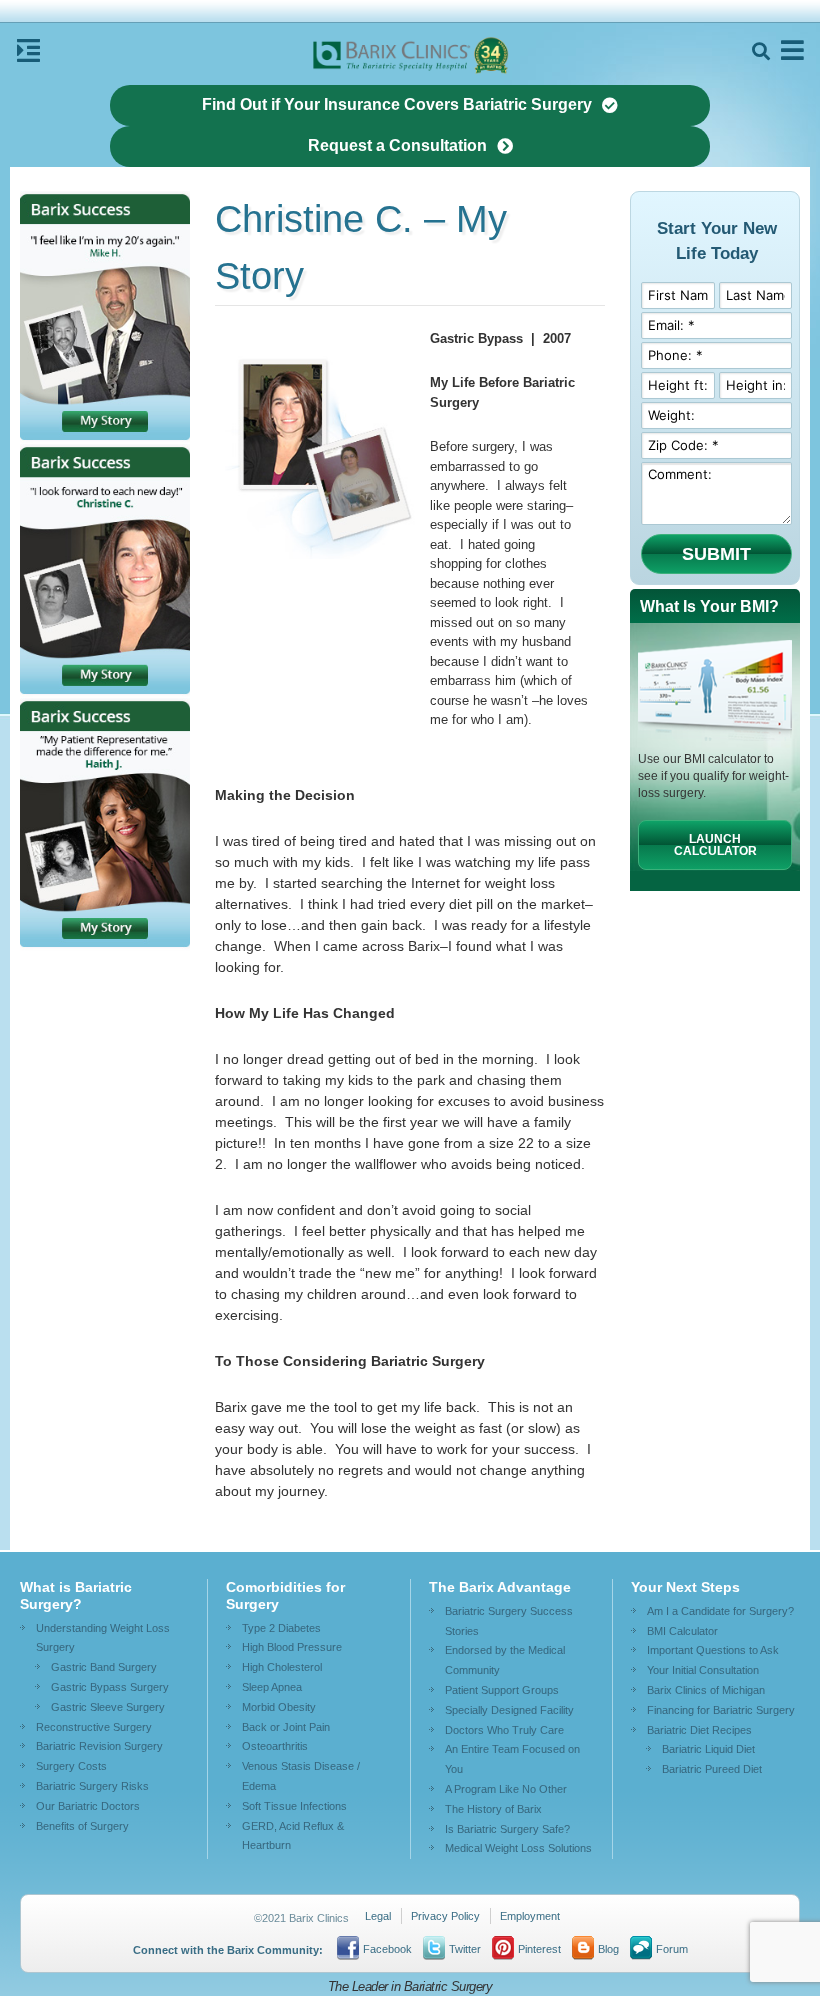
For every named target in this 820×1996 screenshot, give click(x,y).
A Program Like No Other (506, 1789)
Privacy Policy (445, 1916)
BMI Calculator (682, 1631)
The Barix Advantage (500, 1587)
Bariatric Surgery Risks (92, 1786)
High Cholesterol (282, 1667)
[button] (760, 51)
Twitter (465, 1949)
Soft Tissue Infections (294, 1806)
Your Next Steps (685, 1587)
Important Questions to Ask (713, 1650)
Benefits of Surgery (82, 1826)
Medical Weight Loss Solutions (518, 1848)
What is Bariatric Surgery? (76, 1595)
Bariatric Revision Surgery (99, 1746)
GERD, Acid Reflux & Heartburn (293, 1836)
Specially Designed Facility (509, 1710)
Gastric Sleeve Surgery (108, 1707)
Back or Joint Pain (286, 1727)
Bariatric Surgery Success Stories (509, 1621)
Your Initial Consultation (703, 1670)
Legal (378, 1916)
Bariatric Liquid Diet (708, 1749)
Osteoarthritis (275, 1746)
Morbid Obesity (279, 1707)
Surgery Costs (71, 1766)
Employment (530, 1916)
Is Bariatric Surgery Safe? (507, 1829)
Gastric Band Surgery (104, 1667)
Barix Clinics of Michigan (706, 1690)
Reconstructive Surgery (94, 1727)
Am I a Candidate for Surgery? (720, 1611)
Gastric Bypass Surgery (110, 1687)
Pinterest (539, 1949)
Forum (672, 1949)
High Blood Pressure (292, 1647)
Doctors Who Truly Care (504, 1730)
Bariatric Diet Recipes (699, 1730)
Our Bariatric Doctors (88, 1806)
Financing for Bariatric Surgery (721, 1710)
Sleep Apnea (272, 1687)
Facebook (387, 1949)
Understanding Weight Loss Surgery (103, 1638)
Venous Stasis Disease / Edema (301, 1776)
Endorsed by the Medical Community (505, 1660)
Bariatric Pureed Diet (712, 1769)
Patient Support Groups (502, 1690)
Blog (608, 1949)
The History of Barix (493, 1809)
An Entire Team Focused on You (512, 1759)
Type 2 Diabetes (281, 1628)
